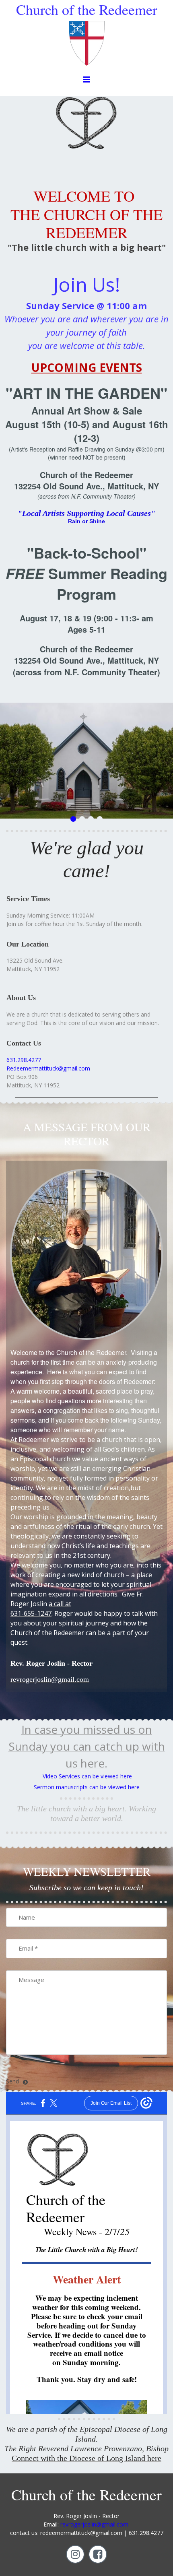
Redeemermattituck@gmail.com (48, 1068)
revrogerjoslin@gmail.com (94, 2524)
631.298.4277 (24, 1060)
